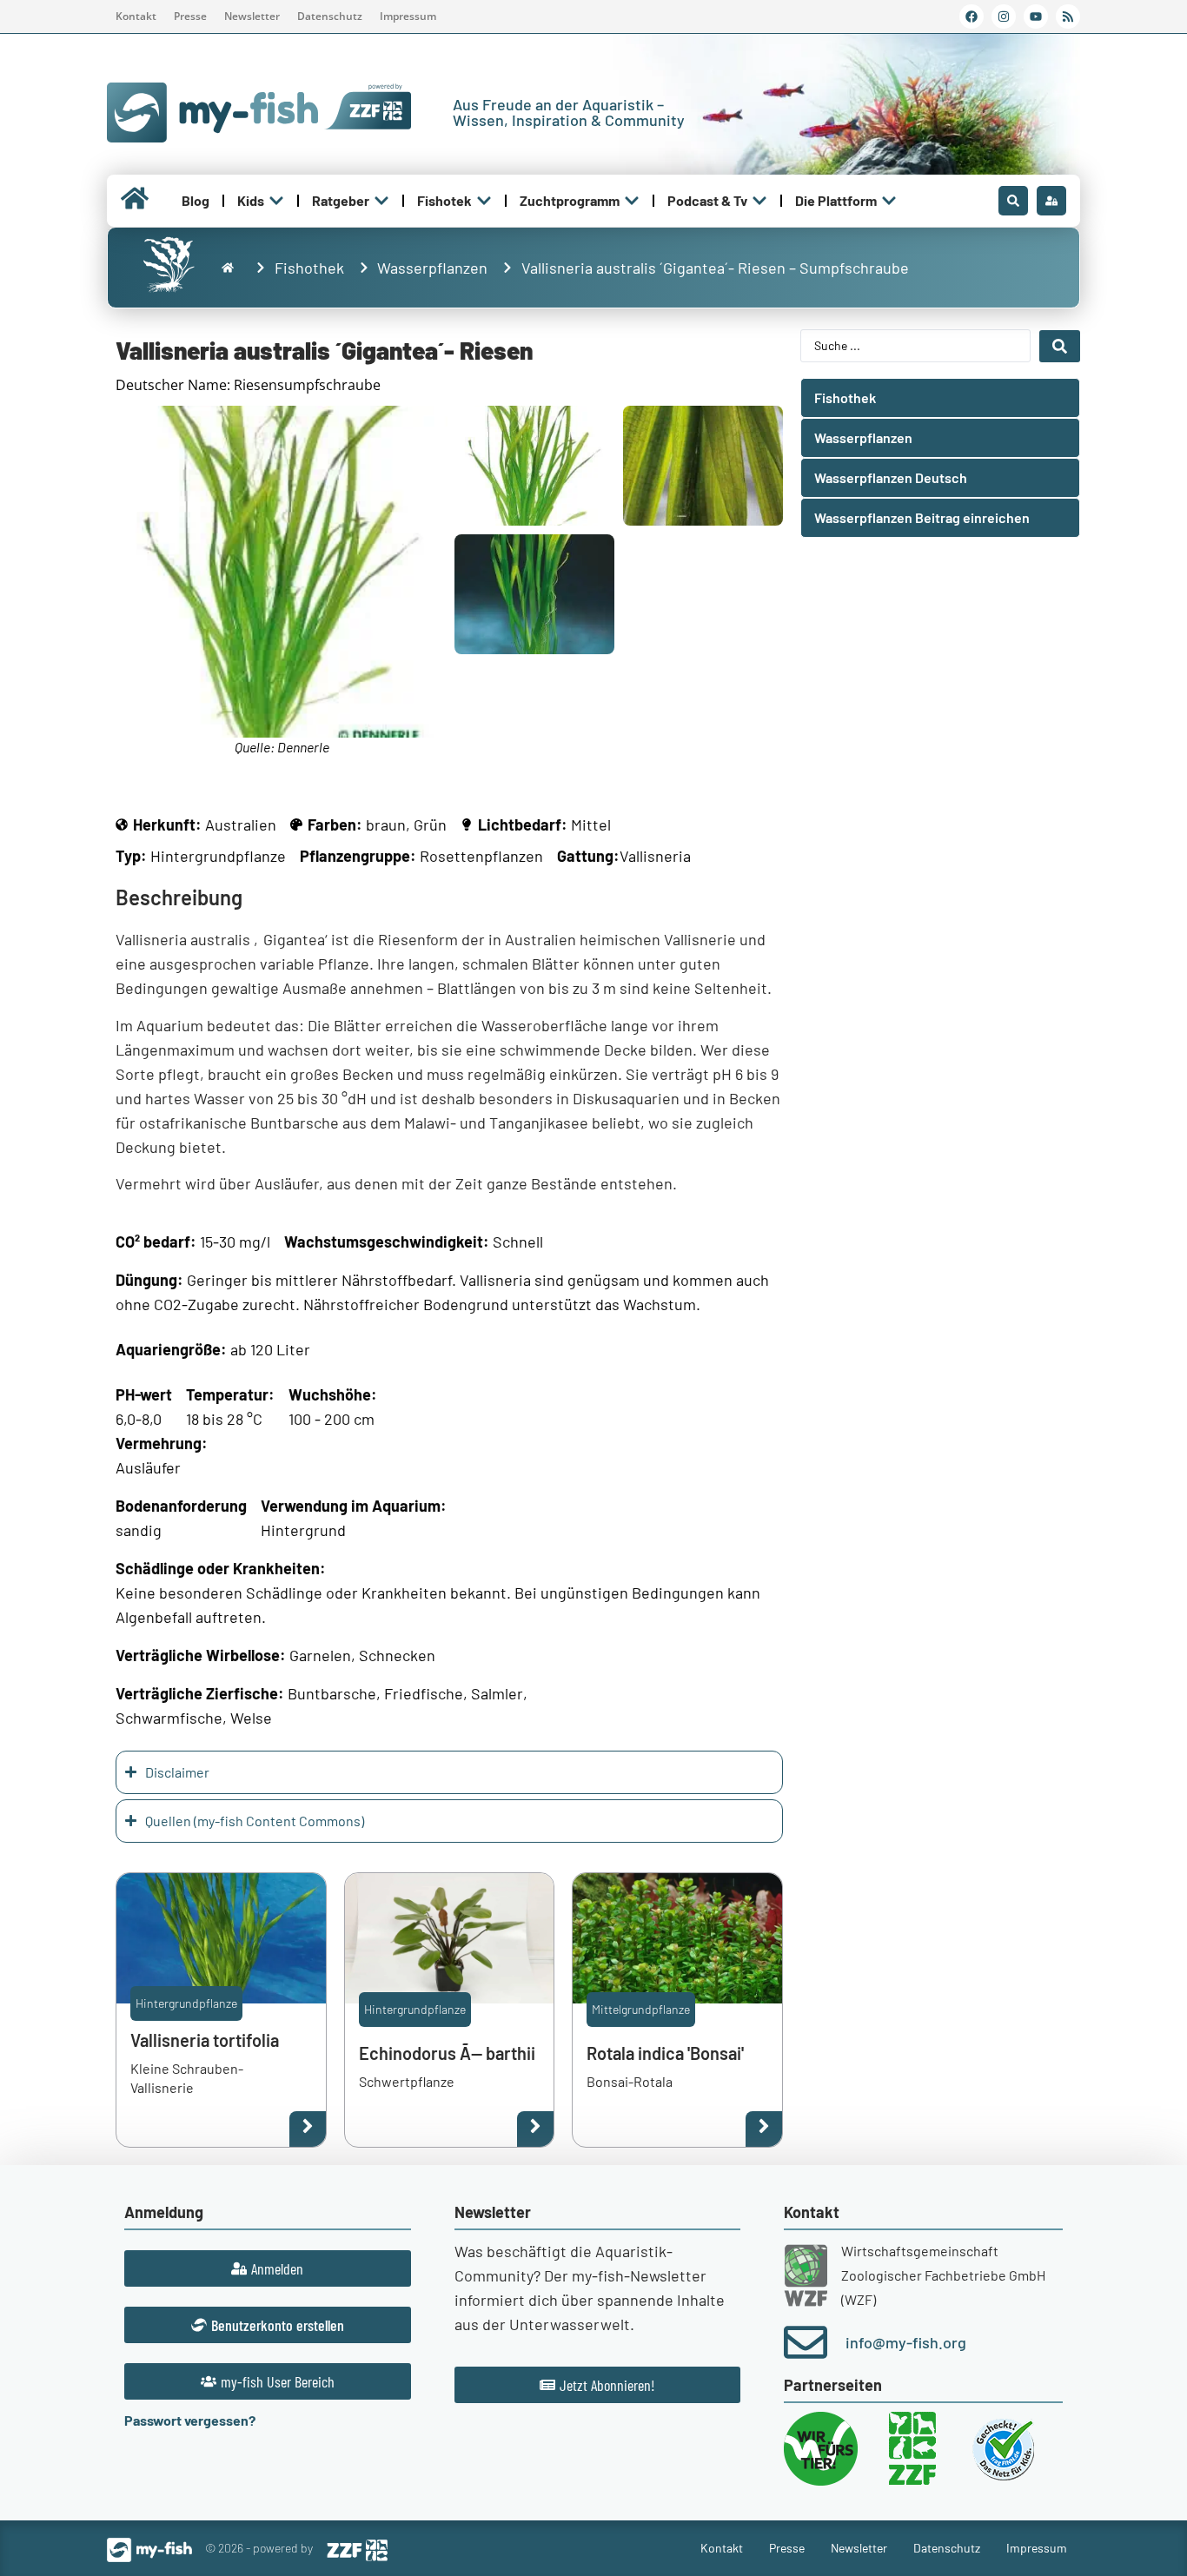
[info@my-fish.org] (806, 2342)
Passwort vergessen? (190, 2420)
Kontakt (136, 16)
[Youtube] (1036, 17)
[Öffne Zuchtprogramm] (632, 201)
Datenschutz (330, 16)
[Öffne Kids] (276, 201)
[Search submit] (1060, 346)
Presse (190, 16)
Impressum (408, 16)
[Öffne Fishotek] (484, 201)
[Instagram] (1004, 17)
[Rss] (1068, 17)
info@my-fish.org (906, 2342)
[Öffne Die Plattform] (889, 201)
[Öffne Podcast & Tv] (759, 201)
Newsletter (252, 16)
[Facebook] (971, 17)
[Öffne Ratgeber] (381, 201)
